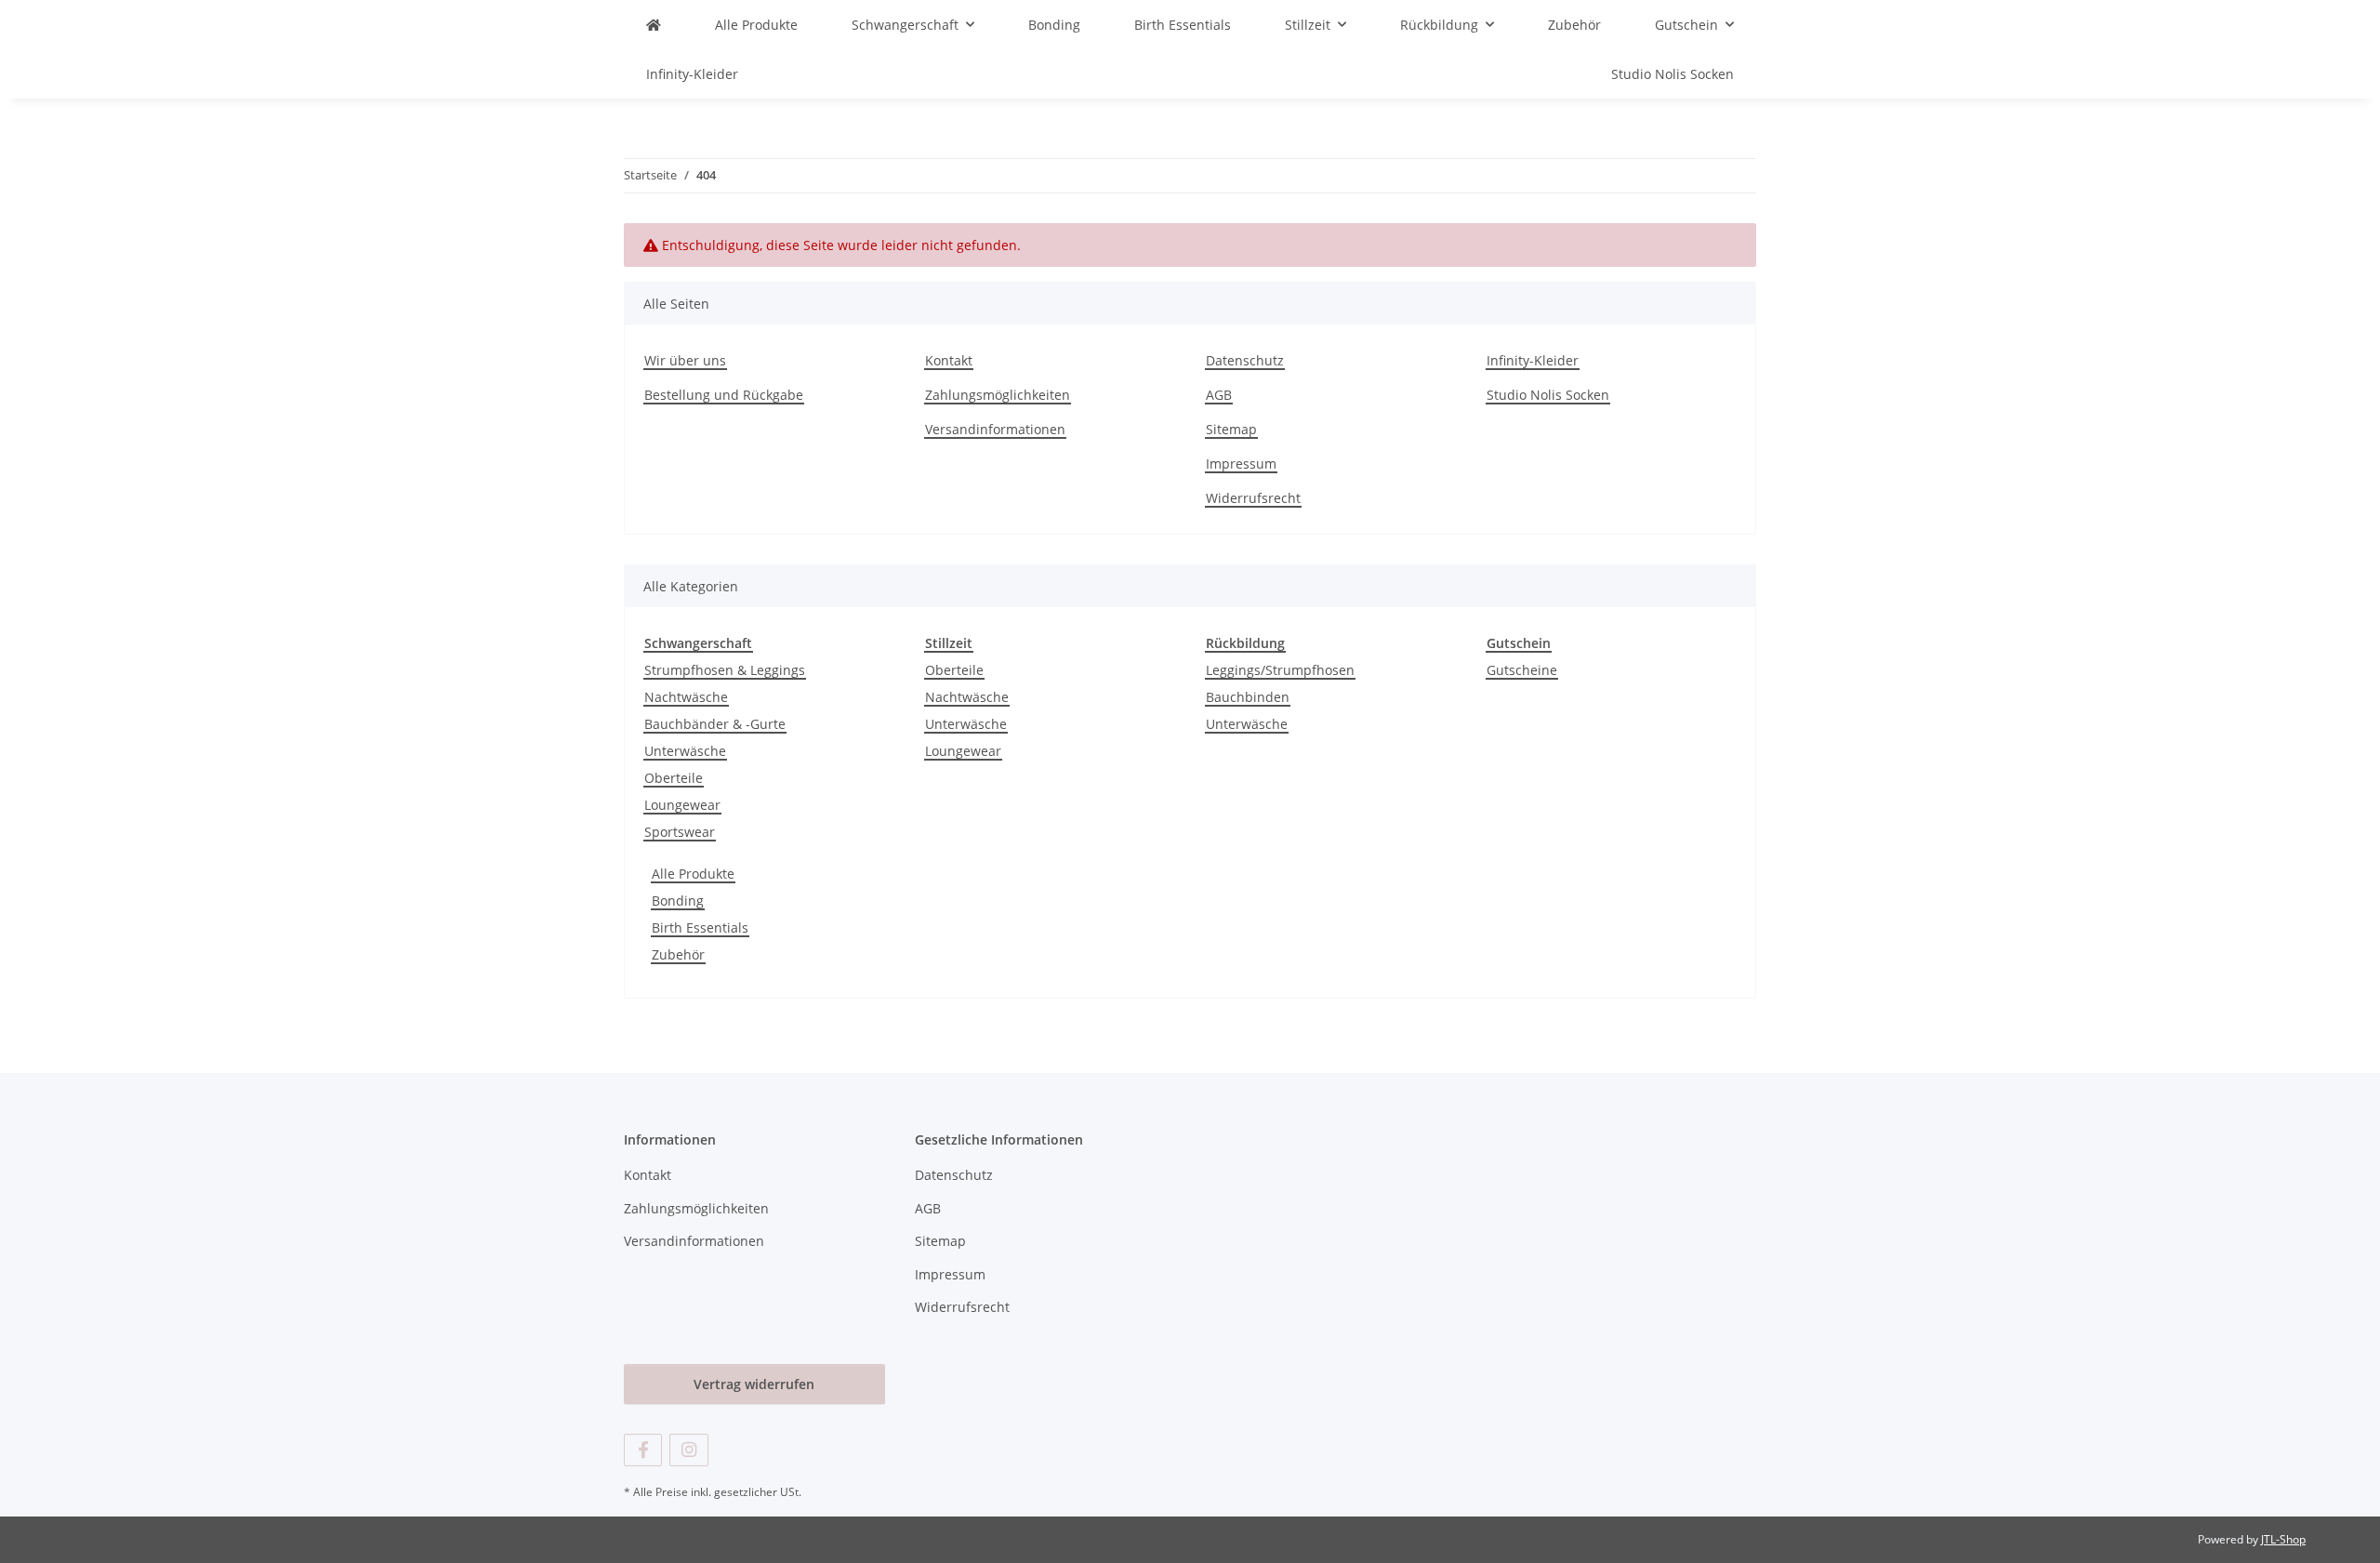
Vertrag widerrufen (754, 1384)
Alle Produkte (693, 874)
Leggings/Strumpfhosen (1280, 670)
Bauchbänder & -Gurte (715, 724)
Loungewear (682, 805)
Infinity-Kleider (692, 74)
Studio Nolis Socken (1673, 74)
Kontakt (949, 360)
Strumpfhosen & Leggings (725, 670)
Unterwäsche (685, 751)
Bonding (678, 901)
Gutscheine (1522, 670)
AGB (1219, 395)
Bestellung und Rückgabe (724, 395)
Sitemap (1231, 429)
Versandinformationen (995, 429)
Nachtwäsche (686, 697)
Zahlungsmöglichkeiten (998, 395)
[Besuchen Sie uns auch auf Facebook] (643, 1450)
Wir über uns (685, 360)
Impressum (1241, 464)
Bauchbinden (1248, 697)
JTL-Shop (2283, 1539)
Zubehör (678, 954)
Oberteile (674, 778)
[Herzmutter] (654, 25)
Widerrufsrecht (1253, 498)
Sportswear (680, 832)
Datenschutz (1245, 360)
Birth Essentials (700, 927)
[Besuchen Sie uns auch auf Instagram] (688, 1450)
